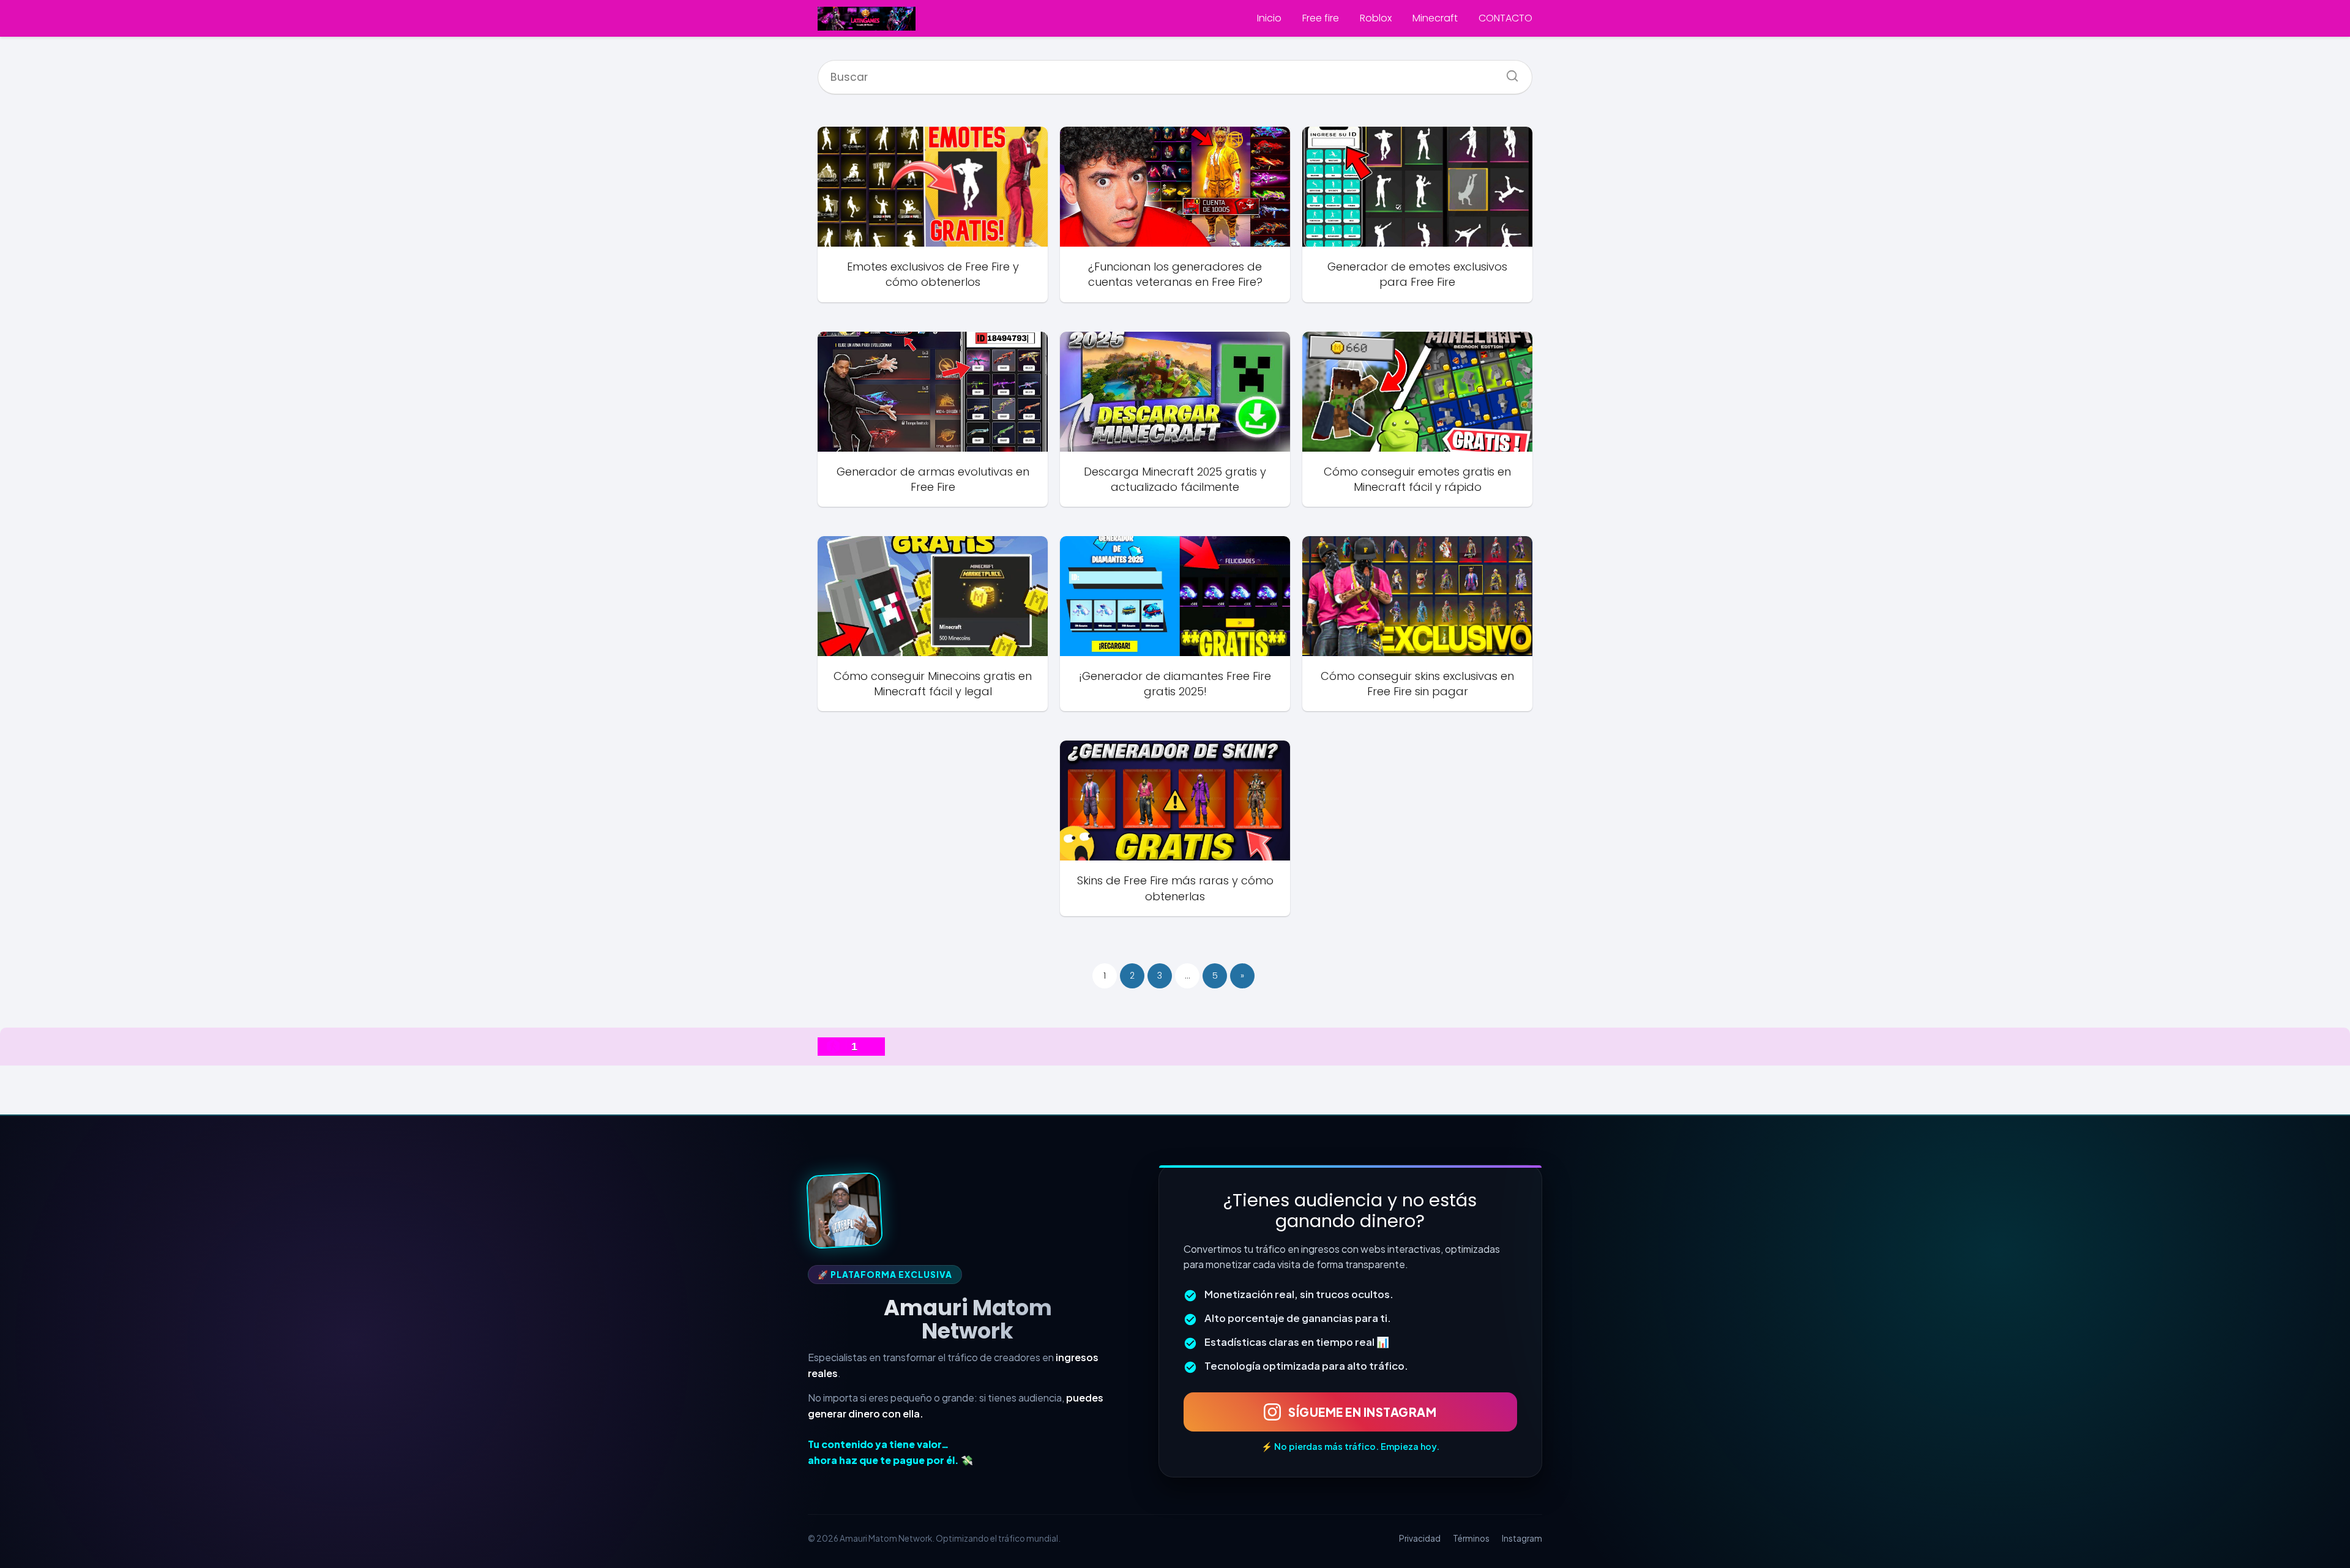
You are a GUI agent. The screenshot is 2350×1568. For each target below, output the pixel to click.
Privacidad (1420, 1538)
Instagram (1522, 1538)
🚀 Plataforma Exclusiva (885, 1275)
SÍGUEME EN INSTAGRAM (1362, 1412)
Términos (1471, 1538)
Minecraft (1435, 18)
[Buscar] (1508, 72)
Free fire (1321, 18)
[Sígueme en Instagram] (845, 1211)
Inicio (1269, 18)
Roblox (1376, 18)
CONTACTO (1505, 18)
